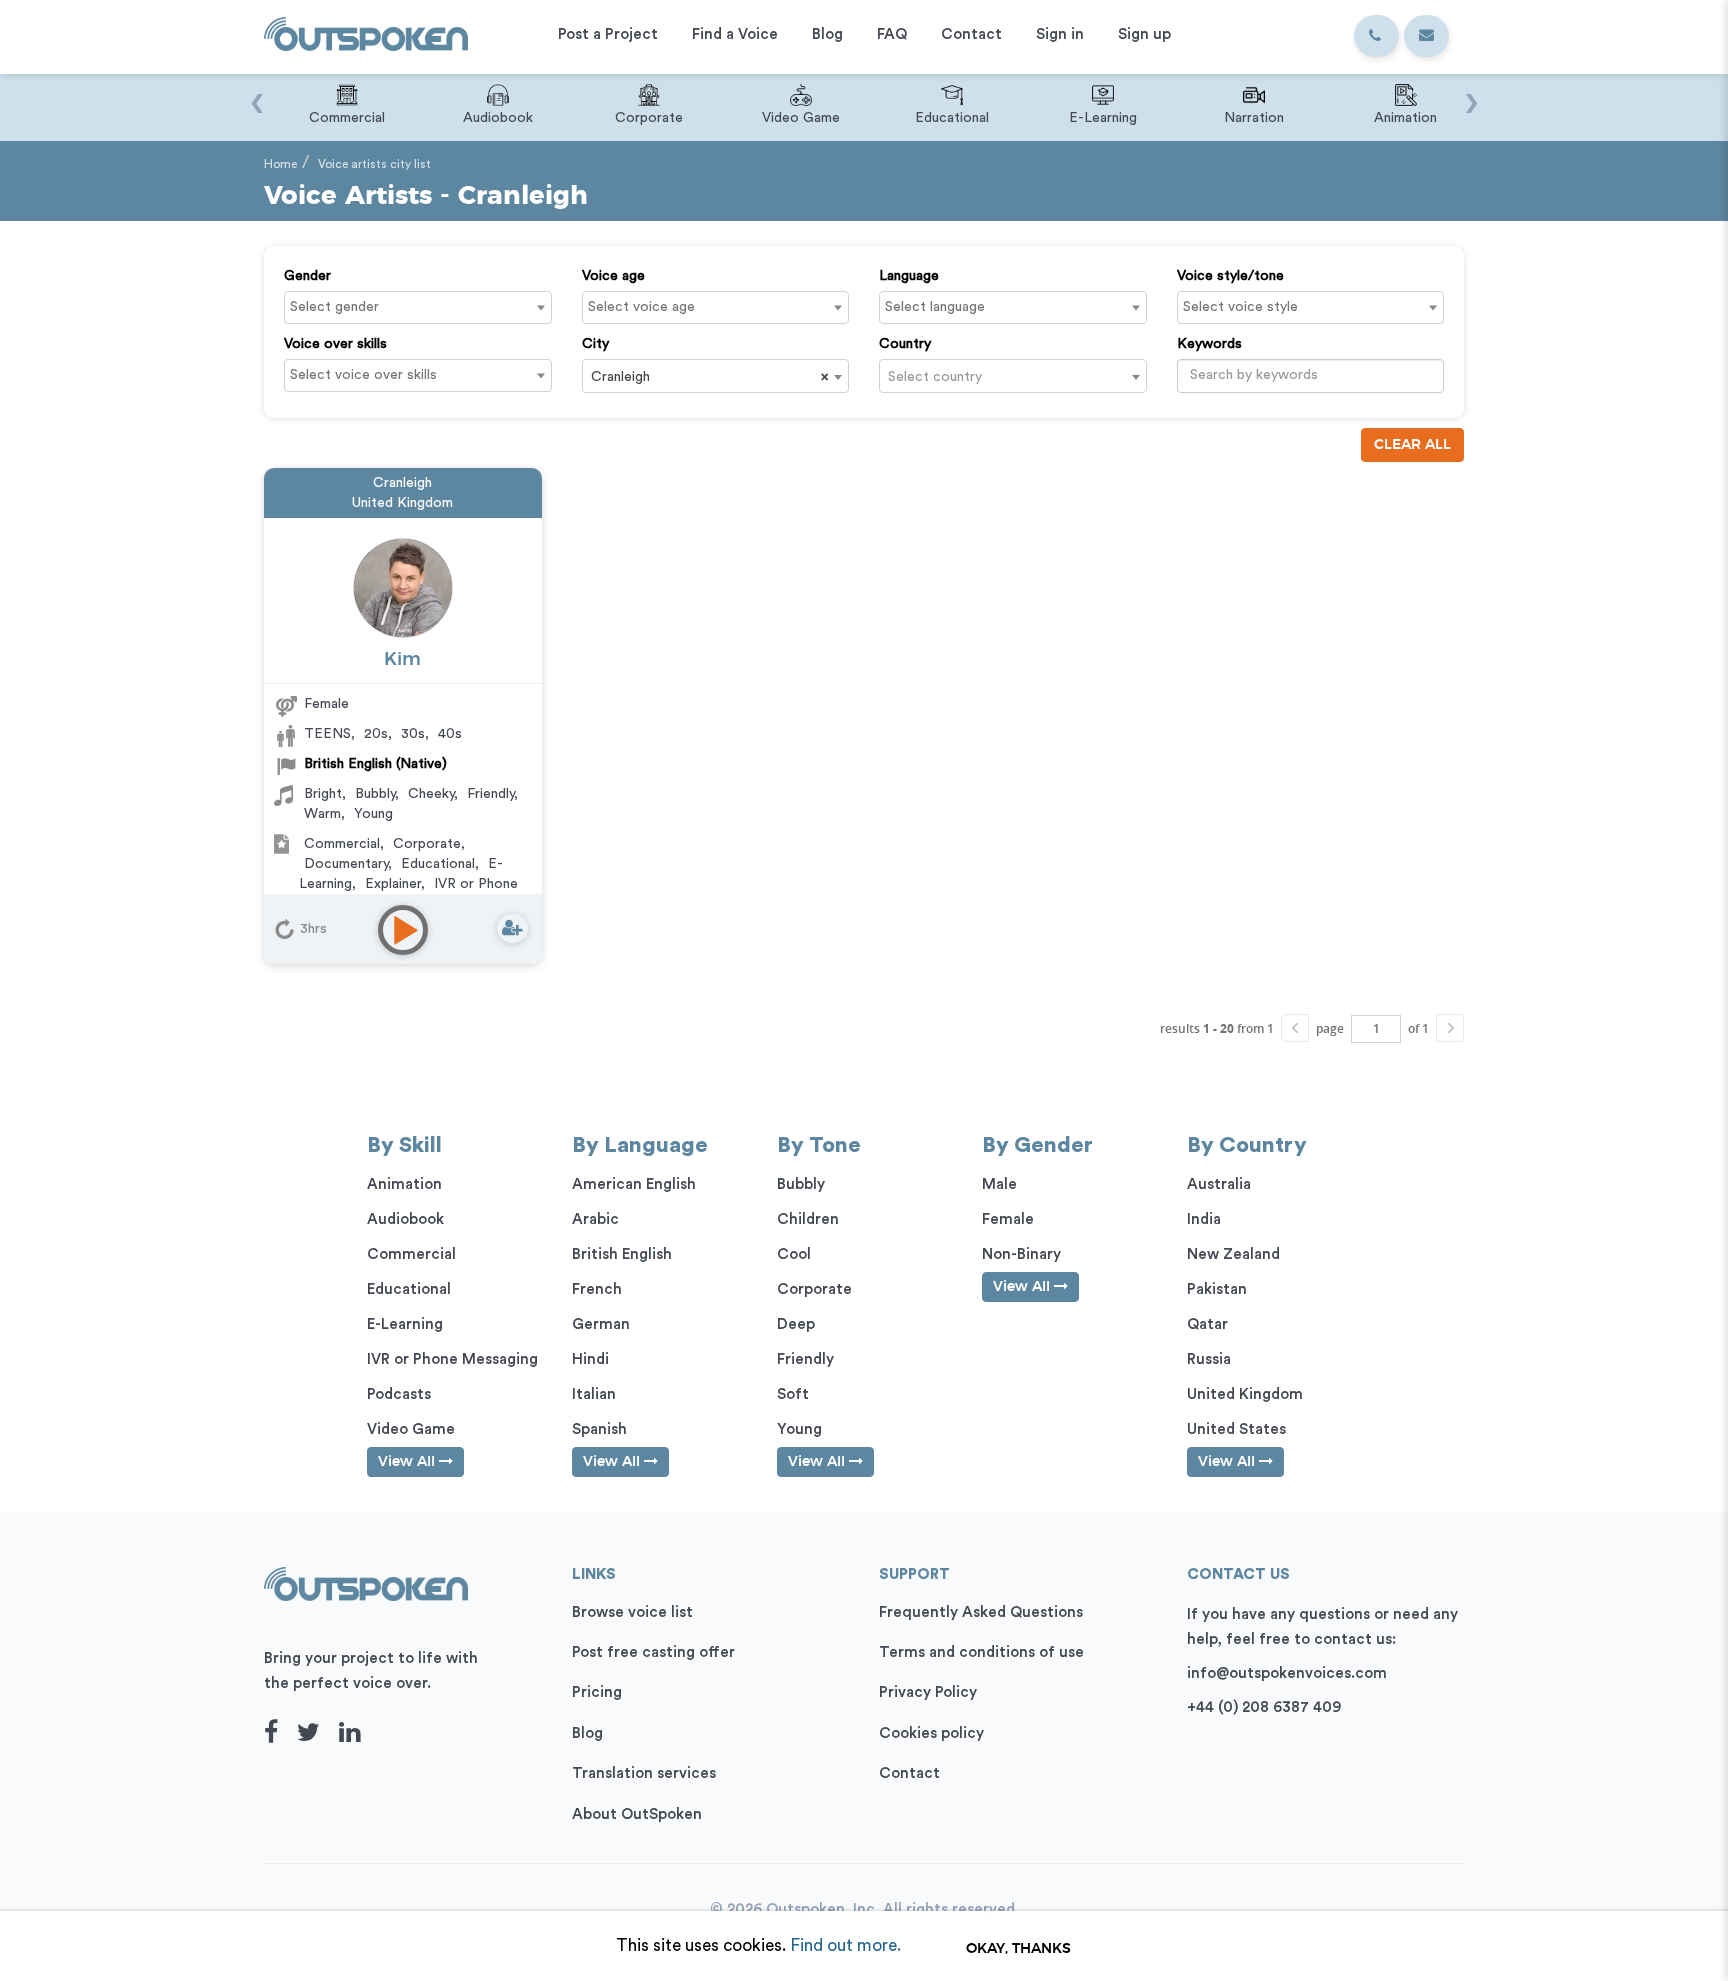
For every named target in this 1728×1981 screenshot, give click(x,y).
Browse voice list (632, 1612)
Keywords (1209, 344)
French (597, 1289)
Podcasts (399, 1394)
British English (622, 1254)
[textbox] (423, 307)
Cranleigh (402, 483)
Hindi (590, 1359)
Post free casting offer (653, 1652)
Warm (322, 814)
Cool (794, 1254)
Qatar (1207, 1324)
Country (905, 344)
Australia (1219, 1184)
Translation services (644, 1773)
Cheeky (431, 794)
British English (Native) (375, 764)
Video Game (411, 1429)
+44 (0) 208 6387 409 (1264, 1707)
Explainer (393, 884)
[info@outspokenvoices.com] (1426, 36)
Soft (793, 1394)
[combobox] (418, 307)
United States (1236, 1429)
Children (808, 1219)
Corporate (427, 844)
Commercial (342, 844)
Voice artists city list (374, 164)
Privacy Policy (928, 1692)
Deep (796, 1324)
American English (634, 1184)
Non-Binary (1021, 1254)
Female (326, 704)
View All (408, 1462)
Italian (594, 1394)
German (601, 1324)
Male (999, 1184)
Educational (438, 864)
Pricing (597, 1692)
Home (280, 164)
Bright (323, 794)
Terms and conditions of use (981, 1652)
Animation (404, 1184)
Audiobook (405, 1219)
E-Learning (405, 1324)
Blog (587, 1733)
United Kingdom (402, 503)
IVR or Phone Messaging (452, 1359)
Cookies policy (931, 1733)
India (1204, 1219)
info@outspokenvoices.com (1287, 1673)
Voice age (613, 276)
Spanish (599, 1429)
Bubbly (375, 794)
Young (373, 814)
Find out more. (845, 1945)
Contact (909, 1773)
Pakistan (1217, 1289)
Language (909, 276)
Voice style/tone (1230, 276)
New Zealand (1233, 1254)
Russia (1209, 1359)
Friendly (490, 794)
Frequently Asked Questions (981, 1612)
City (595, 344)
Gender (307, 276)
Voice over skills (335, 344)
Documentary (346, 864)
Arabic (595, 1219)
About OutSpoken (637, 1814)
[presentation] (256, 93)
